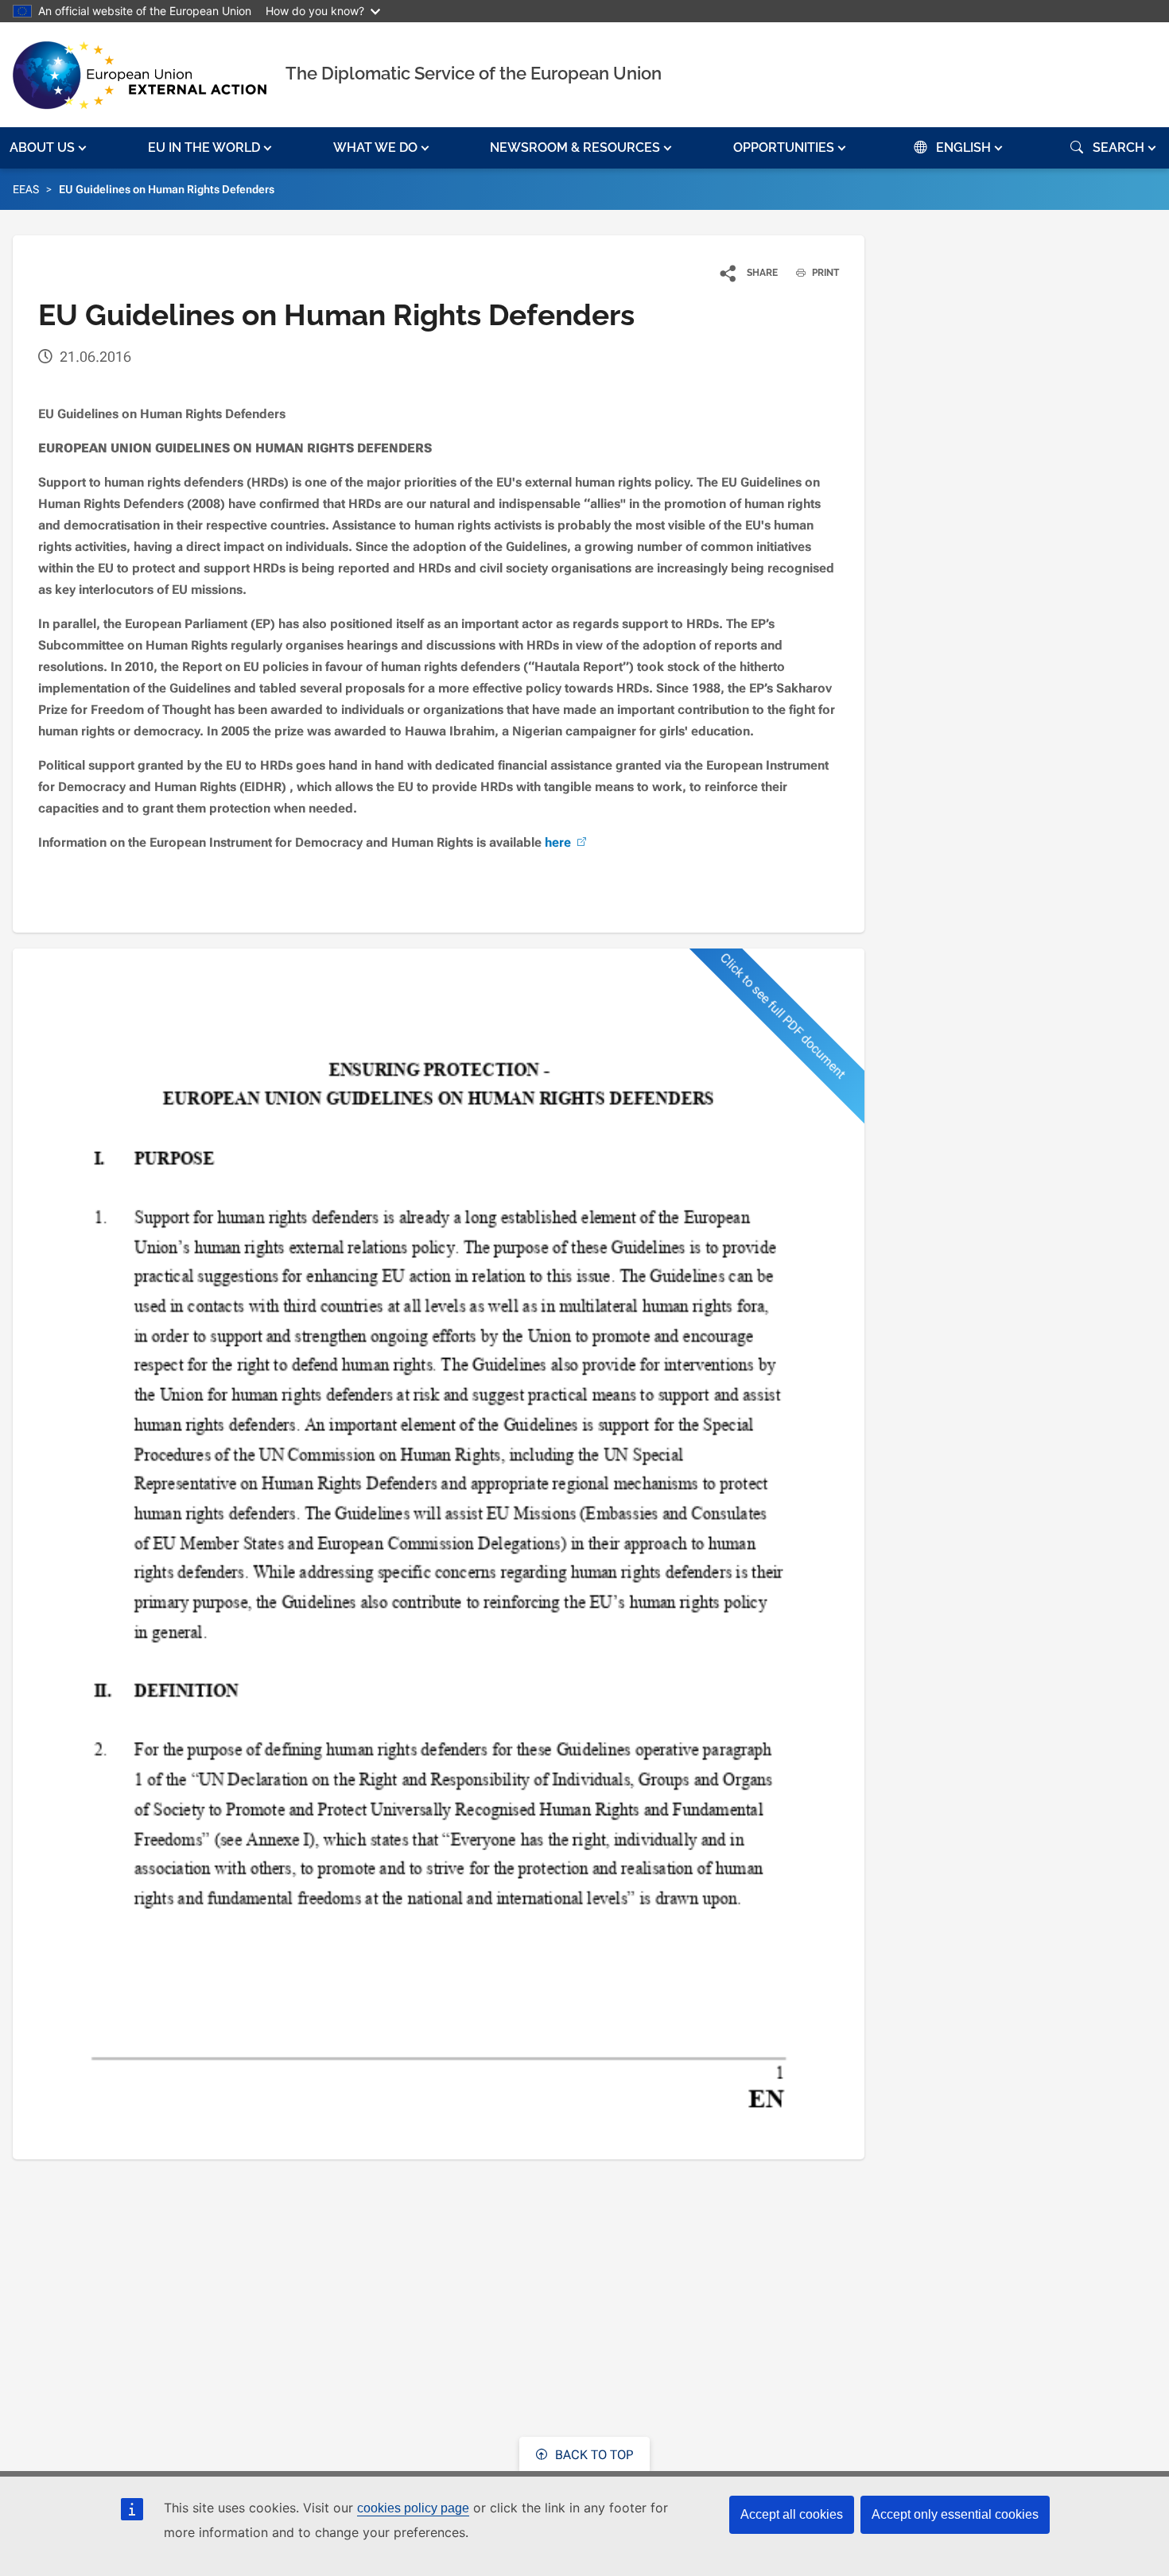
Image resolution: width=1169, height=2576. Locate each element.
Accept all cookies (792, 2514)
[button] (50, 148)
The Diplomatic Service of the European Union (474, 73)
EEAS (26, 189)
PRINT (824, 273)
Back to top (592, 2455)
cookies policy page (413, 2508)
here (558, 842)
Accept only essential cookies (955, 2514)
